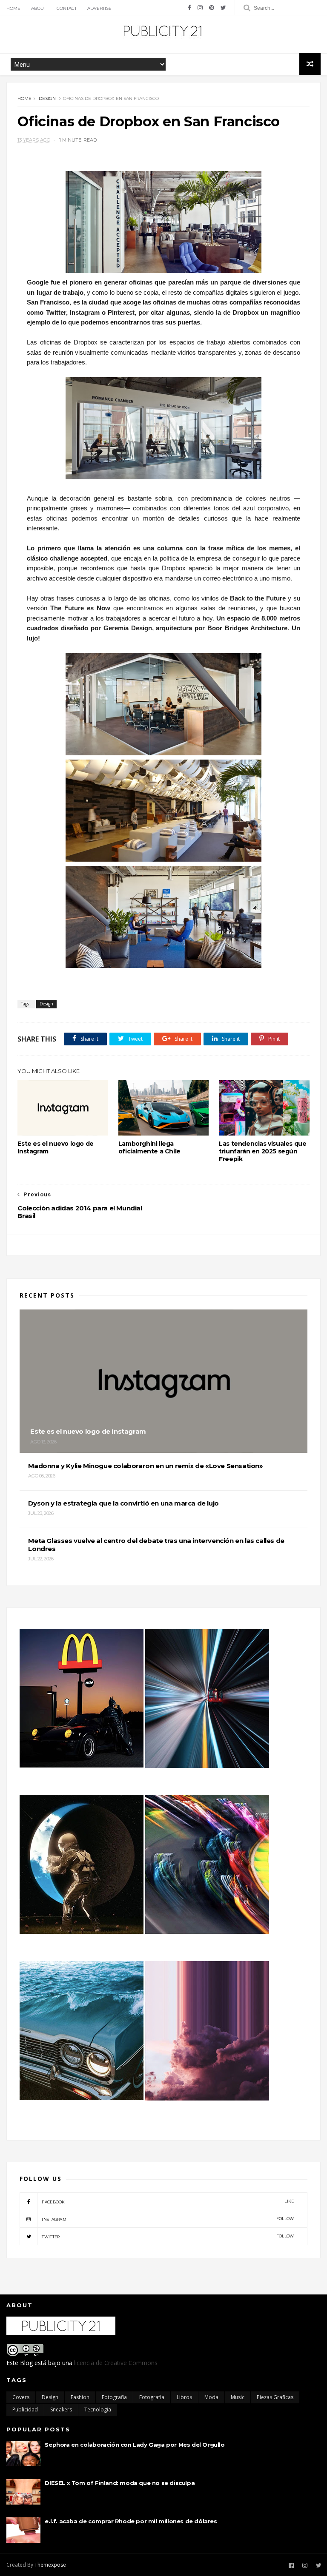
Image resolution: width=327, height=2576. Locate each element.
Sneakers (61, 2409)
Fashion (80, 2397)
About (39, 8)
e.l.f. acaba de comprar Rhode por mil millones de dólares (131, 2521)
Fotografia (114, 2397)
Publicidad (25, 2409)
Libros (184, 2397)
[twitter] (223, 8)
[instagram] (200, 8)
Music (238, 2397)
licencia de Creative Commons (116, 2363)
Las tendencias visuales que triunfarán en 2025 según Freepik (262, 1151)
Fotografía (152, 2397)
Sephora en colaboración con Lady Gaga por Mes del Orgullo (135, 2445)
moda (211, 2397)
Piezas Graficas (275, 2397)
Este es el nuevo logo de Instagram (55, 1147)
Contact (67, 8)
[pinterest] (212, 8)
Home (13, 8)
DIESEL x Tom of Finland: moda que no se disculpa (120, 2483)
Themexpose (50, 2565)
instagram (168, 2219)
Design (47, 98)
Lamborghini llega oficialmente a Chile (149, 1147)
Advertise (99, 8)
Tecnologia (98, 2409)
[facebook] (189, 8)
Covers (21, 2397)
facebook (168, 2202)
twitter (168, 2236)
